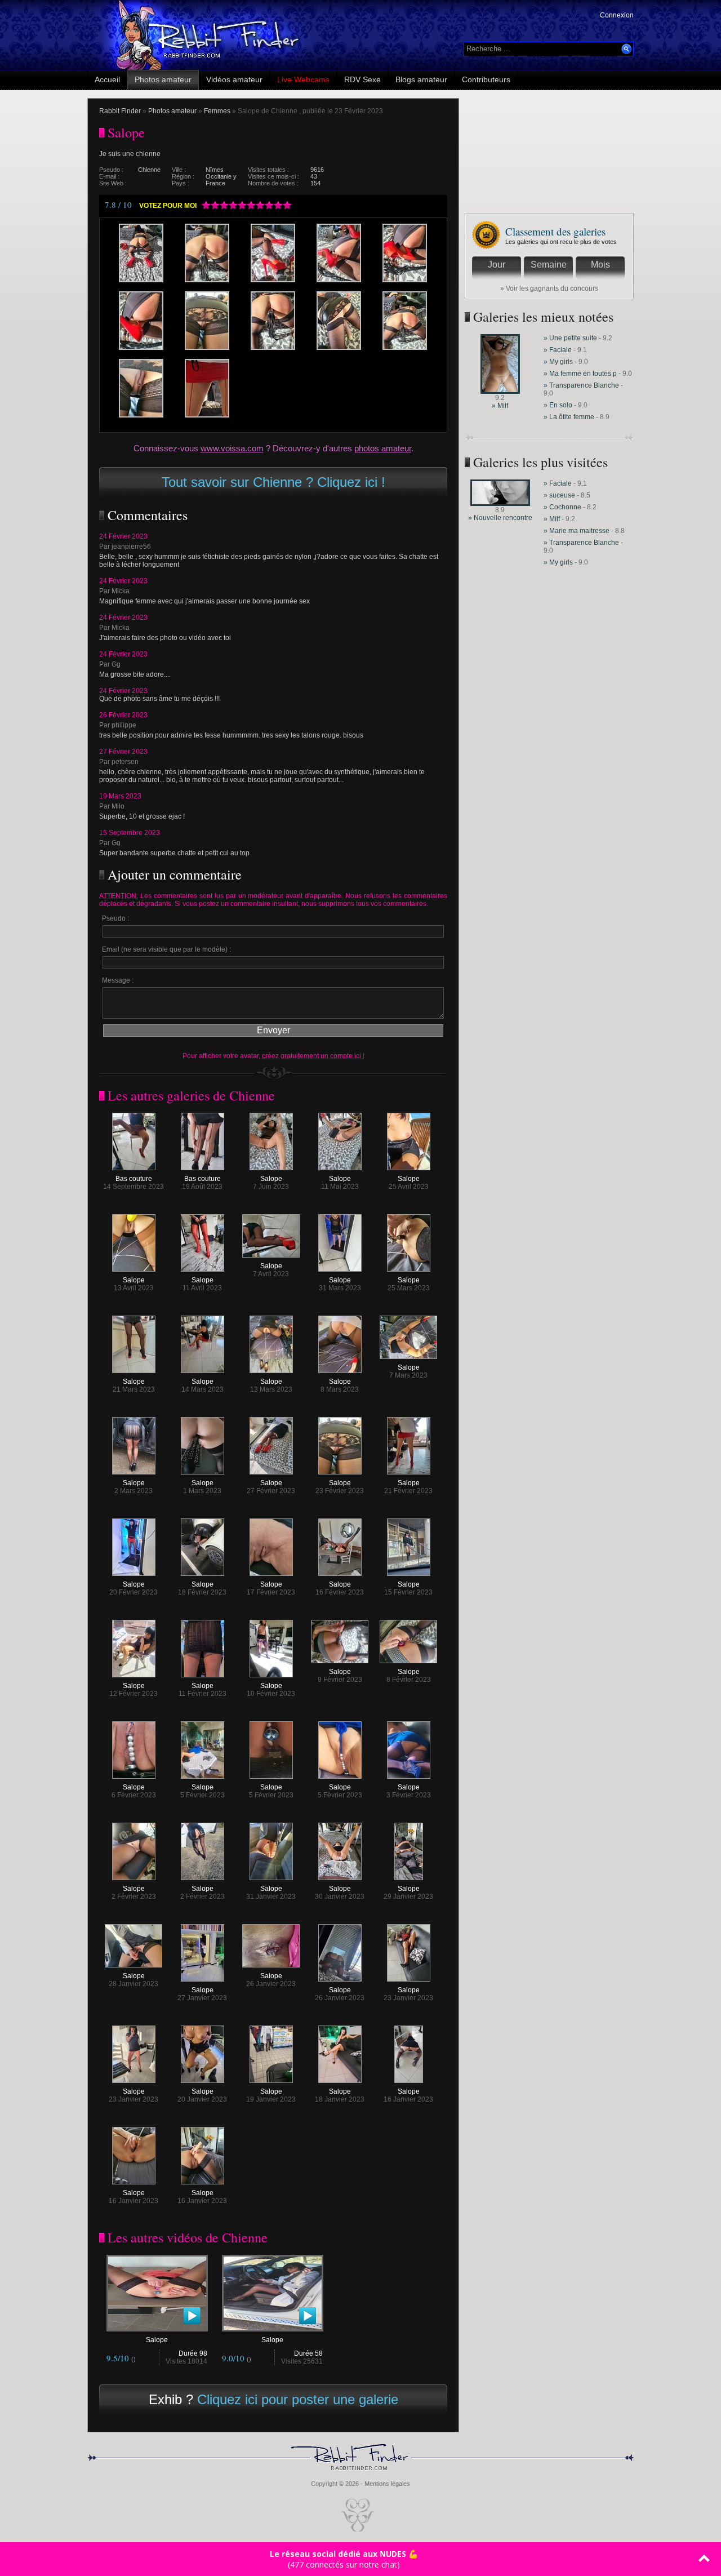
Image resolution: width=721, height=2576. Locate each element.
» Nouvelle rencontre (500, 518)
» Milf (500, 406)
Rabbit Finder (120, 111)
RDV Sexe (362, 79)
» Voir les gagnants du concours (549, 288)
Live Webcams (303, 79)
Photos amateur (163, 79)
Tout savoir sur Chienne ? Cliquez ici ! (273, 482)
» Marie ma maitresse (577, 531)
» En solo (558, 405)
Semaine (549, 265)
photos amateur (383, 448)
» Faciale (558, 350)
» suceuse (559, 495)
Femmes (217, 111)
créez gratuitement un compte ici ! (313, 1056)
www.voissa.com (232, 448)
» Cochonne (563, 507)
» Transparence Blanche (581, 385)
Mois (600, 265)
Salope (271, 1179)
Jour (497, 265)
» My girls (559, 362)
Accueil (107, 79)
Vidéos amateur (234, 79)
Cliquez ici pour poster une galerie (298, 2399)
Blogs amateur (421, 79)
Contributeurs (486, 79)
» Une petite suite (570, 338)
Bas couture (134, 1179)
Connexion (617, 15)
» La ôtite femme (570, 417)
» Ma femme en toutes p (580, 374)
